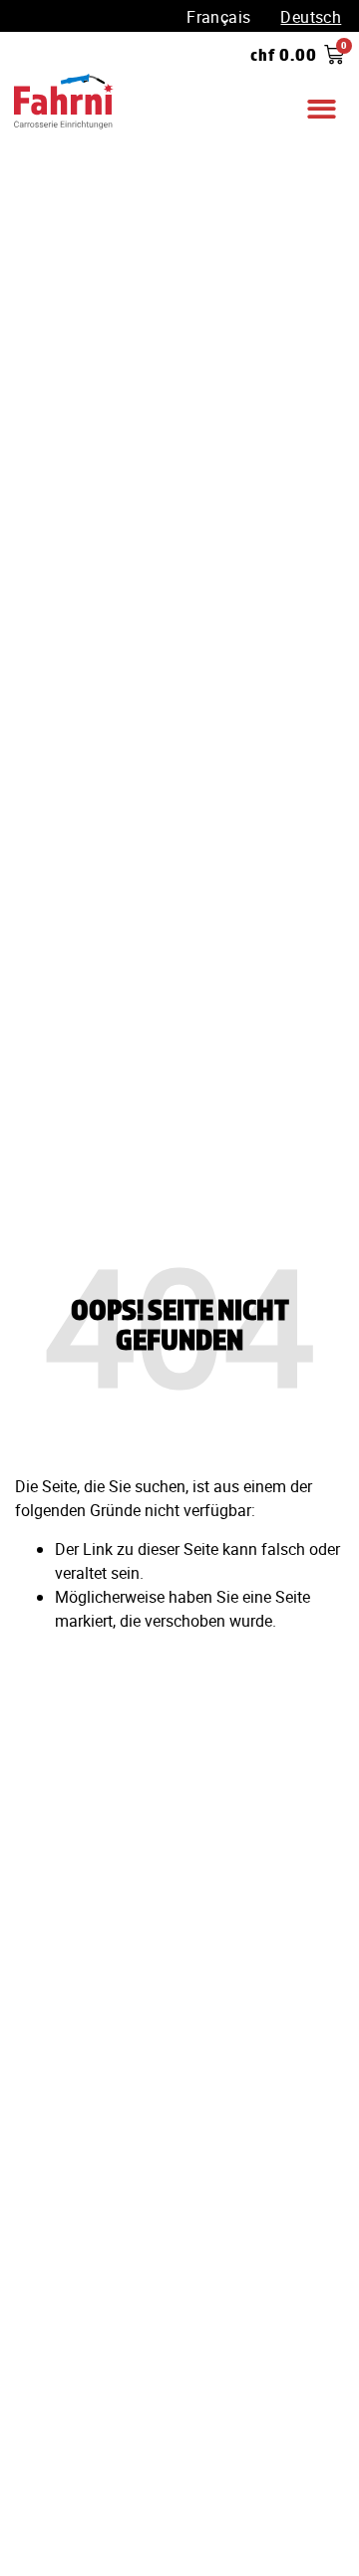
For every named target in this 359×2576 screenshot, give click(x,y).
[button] (322, 110)
